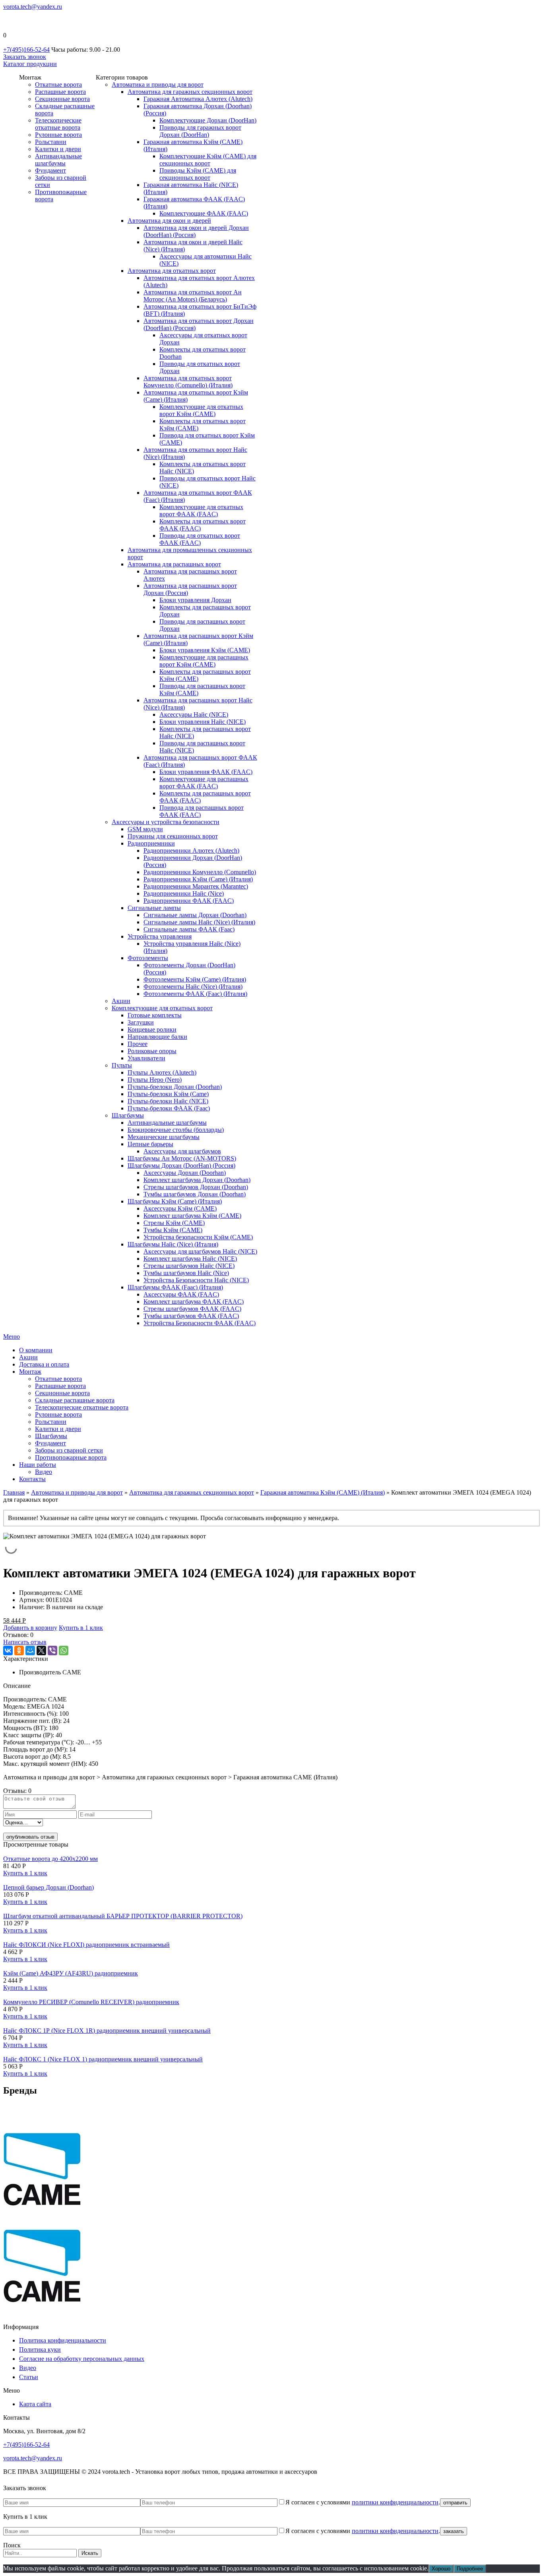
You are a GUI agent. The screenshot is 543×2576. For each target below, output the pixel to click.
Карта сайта (35, 2404)
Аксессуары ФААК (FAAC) (181, 1294)
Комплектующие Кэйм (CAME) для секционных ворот (208, 160)
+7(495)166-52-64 (26, 50)
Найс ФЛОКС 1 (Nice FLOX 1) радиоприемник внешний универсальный (103, 2059)
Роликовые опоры (152, 1051)
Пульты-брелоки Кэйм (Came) (168, 1094)
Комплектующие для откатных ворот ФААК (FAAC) (201, 510)
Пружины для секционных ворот (173, 836)
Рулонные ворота (58, 135)
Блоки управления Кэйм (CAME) (205, 650)
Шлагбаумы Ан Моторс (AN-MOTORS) (182, 1158)
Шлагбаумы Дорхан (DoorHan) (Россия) (181, 1166)
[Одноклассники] (19, 1651)
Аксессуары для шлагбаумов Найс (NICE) (200, 1251)
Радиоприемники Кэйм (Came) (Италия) (198, 879)
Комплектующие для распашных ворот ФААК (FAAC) (204, 783)
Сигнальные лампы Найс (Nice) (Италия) (199, 922)
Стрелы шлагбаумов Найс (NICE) (189, 1266)
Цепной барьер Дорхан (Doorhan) (48, 1887)
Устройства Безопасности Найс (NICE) (196, 1280)
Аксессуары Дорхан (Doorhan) (185, 1173)
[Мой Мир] (30, 1651)
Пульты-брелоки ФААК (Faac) (169, 1108)
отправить (455, 2503)
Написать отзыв (25, 1642)
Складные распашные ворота (75, 1400)
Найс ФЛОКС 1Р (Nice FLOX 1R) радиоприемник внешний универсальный (107, 2031)
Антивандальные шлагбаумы (58, 160)
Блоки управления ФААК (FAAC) (206, 772)
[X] (41, 1651)
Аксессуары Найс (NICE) (194, 714)
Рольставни (51, 142)
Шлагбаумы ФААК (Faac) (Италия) (175, 1287)
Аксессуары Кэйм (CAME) (180, 1208)
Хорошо (441, 2569)
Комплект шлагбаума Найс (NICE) (190, 1259)
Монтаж (30, 1372)
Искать (90, 2553)
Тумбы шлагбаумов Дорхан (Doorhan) (195, 1194)
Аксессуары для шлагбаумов (182, 1151)
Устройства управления (160, 936)
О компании (36, 1350)
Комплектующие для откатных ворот (162, 1008)
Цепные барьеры (150, 1144)
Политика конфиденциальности (63, 2340)
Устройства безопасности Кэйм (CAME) (198, 1237)
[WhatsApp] (64, 1651)
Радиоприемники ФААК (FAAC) (189, 901)
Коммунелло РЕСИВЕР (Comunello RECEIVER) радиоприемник (91, 2002)
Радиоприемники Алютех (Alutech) (191, 851)
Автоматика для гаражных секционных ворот (190, 92)
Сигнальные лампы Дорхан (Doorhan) (195, 915)
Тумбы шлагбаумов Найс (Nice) (186, 1273)
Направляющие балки (157, 1037)
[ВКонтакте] (8, 1651)
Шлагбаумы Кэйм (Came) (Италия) (175, 1201)
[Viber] (52, 1651)
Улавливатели (146, 1058)
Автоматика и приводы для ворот (158, 85)
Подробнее (470, 2569)
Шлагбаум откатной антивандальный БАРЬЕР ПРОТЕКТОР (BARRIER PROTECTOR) (123, 1916)
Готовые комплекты (155, 1015)
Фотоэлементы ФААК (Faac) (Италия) (195, 994)
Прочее (138, 1044)
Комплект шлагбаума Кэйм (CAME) (192, 1216)
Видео (44, 1472)
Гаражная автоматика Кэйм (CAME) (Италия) (323, 1492)
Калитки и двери (58, 149)
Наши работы (38, 1465)
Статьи (29, 2377)
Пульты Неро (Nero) (155, 1080)
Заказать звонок (25, 57)
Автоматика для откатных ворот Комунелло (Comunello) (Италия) (188, 382)
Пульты (122, 1065)
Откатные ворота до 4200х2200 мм (50, 1859)
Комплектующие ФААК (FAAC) (204, 213)
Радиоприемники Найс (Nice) (184, 893)
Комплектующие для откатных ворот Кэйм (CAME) (201, 410)
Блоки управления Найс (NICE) (203, 722)
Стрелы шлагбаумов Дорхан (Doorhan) (196, 1187)
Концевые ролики (152, 1029)
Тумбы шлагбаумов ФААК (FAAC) (191, 1316)
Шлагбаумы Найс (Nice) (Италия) (173, 1244)
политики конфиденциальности (395, 2502)
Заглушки (141, 1022)
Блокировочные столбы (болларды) (176, 1130)
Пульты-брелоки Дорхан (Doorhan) (175, 1087)
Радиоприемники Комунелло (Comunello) (200, 872)
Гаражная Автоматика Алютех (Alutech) (198, 99)
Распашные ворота (60, 92)
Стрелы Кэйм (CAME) (174, 1223)
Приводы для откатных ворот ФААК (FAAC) (200, 539)
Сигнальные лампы (154, 908)
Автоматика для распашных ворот (174, 564)
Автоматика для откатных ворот (172, 271)
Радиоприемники (151, 843)
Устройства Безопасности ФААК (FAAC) (200, 1323)
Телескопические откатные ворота (58, 124)
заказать (454, 2531)
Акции (121, 1001)
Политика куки (40, 2350)
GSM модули (145, 829)
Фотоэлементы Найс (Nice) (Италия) (193, 987)
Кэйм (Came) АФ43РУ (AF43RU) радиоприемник (71, 1973)
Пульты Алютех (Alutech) (162, 1072)
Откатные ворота (58, 85)
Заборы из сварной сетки (69, 1450)
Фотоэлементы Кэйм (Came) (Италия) (195, 979)
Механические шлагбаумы (164, 1137)
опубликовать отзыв (30, 1837)
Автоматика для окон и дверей (169, 221)
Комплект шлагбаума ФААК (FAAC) (194, 1302)
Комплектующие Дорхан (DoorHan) (208, 120)
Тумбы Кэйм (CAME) (173, 1230)
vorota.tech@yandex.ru (33, 7)
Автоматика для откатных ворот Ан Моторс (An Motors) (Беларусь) (193, 296)
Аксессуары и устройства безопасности (166, 822)
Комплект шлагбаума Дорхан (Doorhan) (197, 1180)
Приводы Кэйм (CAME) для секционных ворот (198, 174)
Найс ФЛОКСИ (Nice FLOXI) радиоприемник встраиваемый (86, 1945)
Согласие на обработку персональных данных (82, 2359)
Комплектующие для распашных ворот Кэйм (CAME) (204, 661)
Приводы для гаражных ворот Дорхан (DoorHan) (200, 131)
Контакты (32, 1479)
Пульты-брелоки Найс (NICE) (168, 1101)
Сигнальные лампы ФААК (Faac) (189, 929)
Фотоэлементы (148, 958)
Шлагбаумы (128, 1115)
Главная (14, 1492)
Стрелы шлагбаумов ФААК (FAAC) (192, 1309)
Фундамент (50, 170)
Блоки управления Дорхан (195, 600)
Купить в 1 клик (81, 1628)
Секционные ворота (62, 99)
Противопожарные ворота (71, 1457)
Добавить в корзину (30, 1628)
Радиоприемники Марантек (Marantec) (196, 886)
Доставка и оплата (44, 1364)
